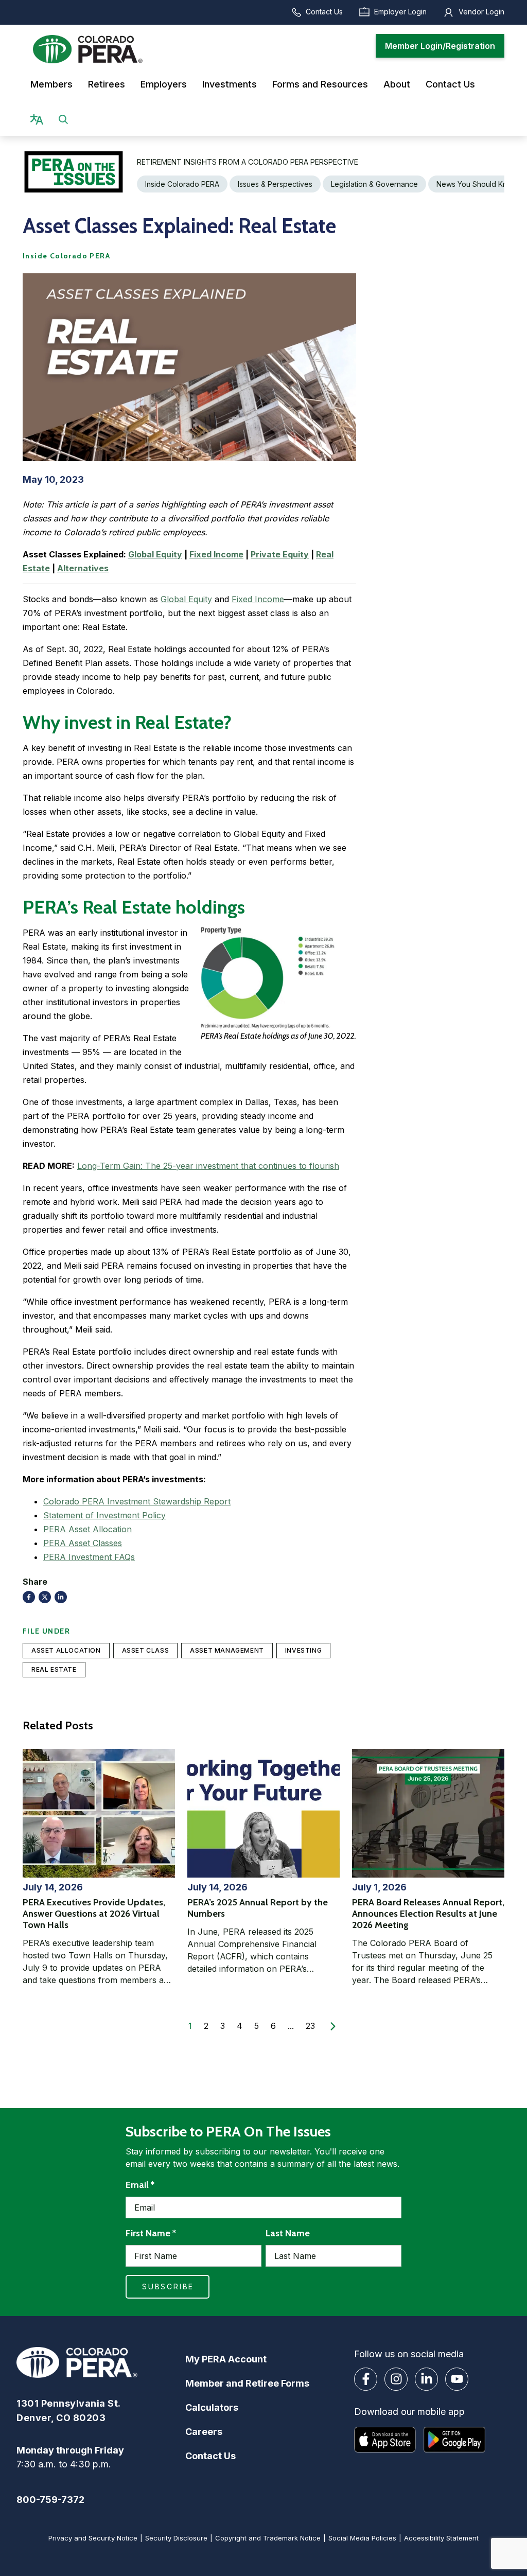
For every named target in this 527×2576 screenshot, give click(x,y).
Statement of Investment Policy (104, 1515)
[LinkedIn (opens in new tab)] (426, 2379)
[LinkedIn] (61, 1597)
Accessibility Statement (441, 2538)
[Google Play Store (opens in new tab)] (454, 2440)
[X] (45, 1597)
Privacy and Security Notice (93, 2538)
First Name (151, 2233)
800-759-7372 (50, 2500)
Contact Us (324, 12)
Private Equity (280, 554)
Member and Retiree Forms (247, 2383)
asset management (227, 1650)
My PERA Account (226, 2359)
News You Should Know (477, 184)
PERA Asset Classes (83, 1543)
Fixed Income (216, 554)
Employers (164, 84)
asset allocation (66, 1650)
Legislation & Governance (374, 184)
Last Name (288, 2233)
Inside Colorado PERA (182, 184)
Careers (204, 2432)
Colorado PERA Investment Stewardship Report (137, 1501)
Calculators (212, 2407)
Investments (230, 84)
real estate (54, 1669)
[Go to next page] (333, 2026)
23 (310, 2026)
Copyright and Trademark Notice (268, 2538)
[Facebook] (29, 1597)
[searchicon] (63, 119)
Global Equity (155, 554)
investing (303, 1650)
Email (140, 2185)
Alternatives (83, 568)
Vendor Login (481, 12)
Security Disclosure (176, 2538)
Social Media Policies (362, 2538)
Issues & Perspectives (275, 184)
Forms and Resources (320, 84)
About (397, 84)
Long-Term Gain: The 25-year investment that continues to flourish (208, 1166)
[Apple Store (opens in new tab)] (385, 2440)
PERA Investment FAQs (89, 1557)
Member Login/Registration (440, 46)
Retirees (107, 84)
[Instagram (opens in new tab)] (396, 2379)
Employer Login (400, 12)
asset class (146, 1650)
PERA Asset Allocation (87, 1529)
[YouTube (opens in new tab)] (457, 2379)
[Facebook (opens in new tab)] (366, 2379)
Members (51, 84)
